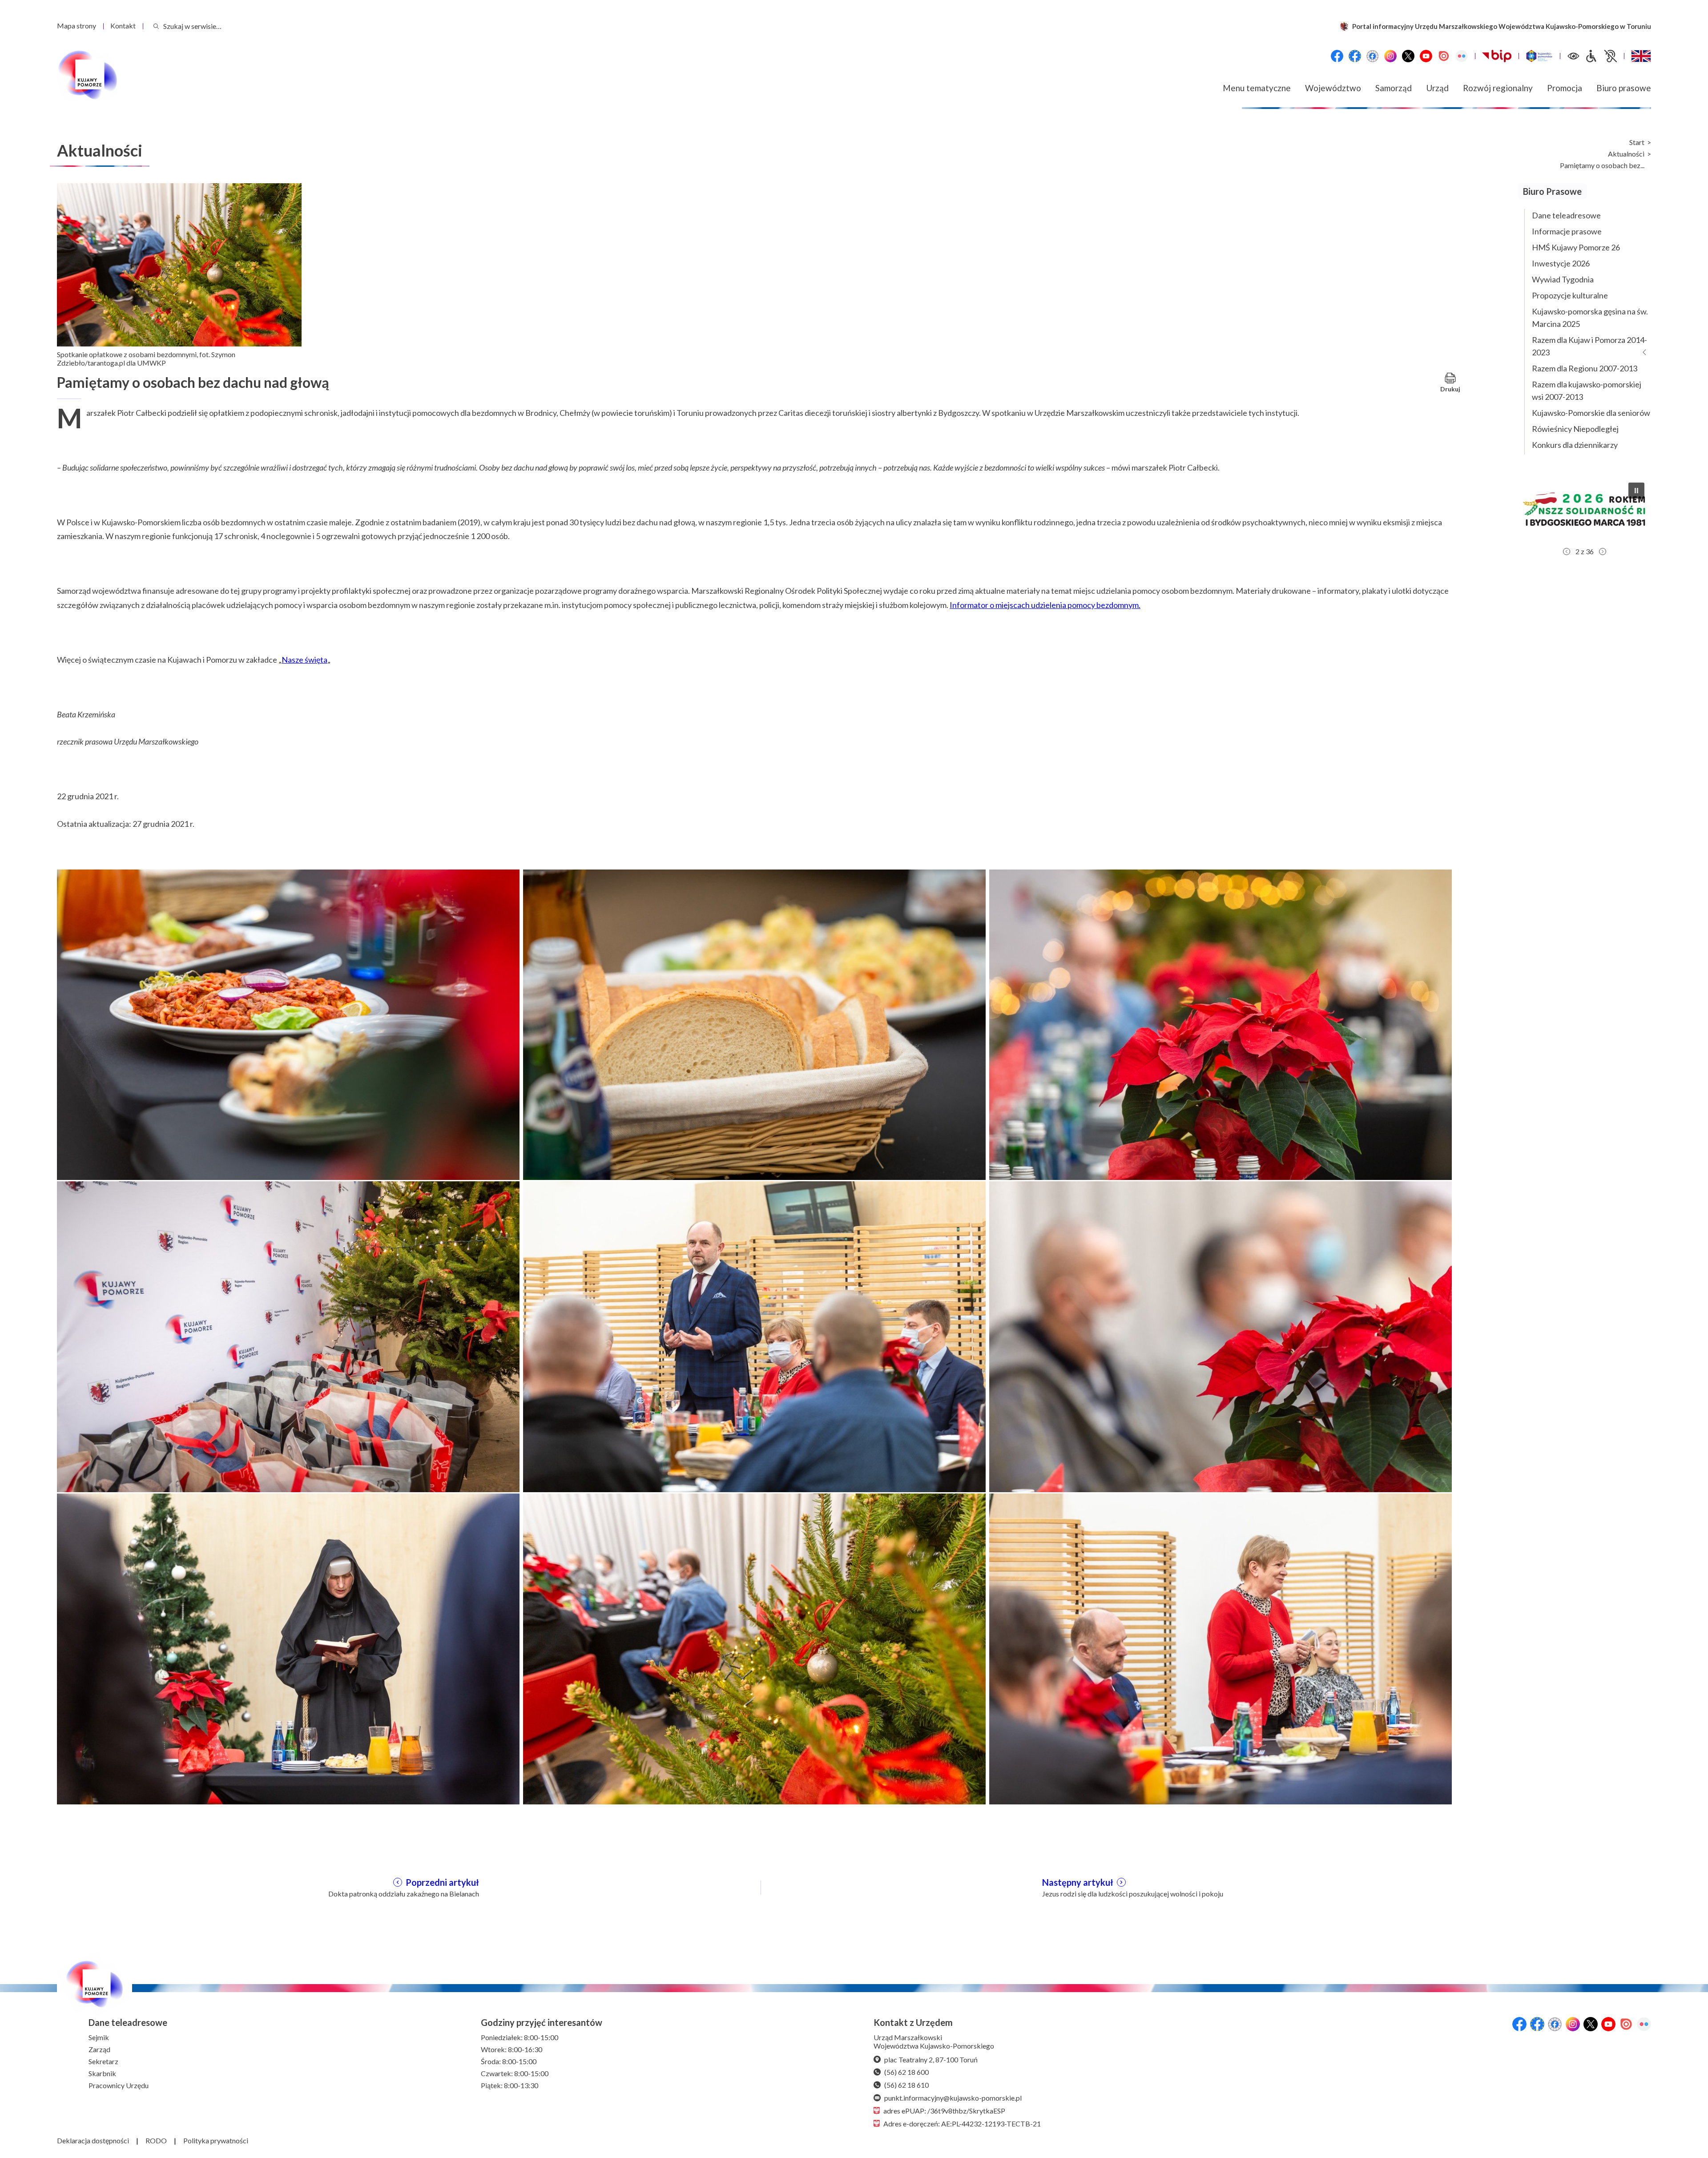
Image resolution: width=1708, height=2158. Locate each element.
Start (1637, 142)
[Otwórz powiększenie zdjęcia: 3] (1221, 1023)
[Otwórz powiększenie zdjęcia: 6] (1221, 1336)
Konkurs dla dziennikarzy (1575, 445)
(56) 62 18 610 (906, 2085)
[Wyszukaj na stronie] (156, 26)
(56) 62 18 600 (906, 2072)
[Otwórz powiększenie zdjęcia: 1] (288, 1023)
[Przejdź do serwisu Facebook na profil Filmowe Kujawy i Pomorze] (1373, 56)
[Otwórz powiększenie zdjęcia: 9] (1221, 1648)
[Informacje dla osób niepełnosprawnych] (1601, 56)
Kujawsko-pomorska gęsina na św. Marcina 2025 (1590, 318)
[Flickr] (1462, 56)
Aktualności (1626, 154)
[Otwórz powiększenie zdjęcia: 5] (754, 1336)
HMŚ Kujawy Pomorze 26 (1576, 247)
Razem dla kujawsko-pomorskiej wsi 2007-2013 (1587, 391)
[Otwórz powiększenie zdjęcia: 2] (754, 1023)
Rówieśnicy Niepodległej (1575, 429)
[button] (1584, 509)
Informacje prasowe (1567, 231)
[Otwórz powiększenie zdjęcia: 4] (288, 1336)
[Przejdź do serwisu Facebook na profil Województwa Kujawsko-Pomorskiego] (1337, 56)
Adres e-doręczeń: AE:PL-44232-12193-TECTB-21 (962, 2124)
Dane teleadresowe (1566, 215)
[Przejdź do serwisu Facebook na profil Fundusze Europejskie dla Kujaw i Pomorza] (1355, 56)
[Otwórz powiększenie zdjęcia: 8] (754, 1648)
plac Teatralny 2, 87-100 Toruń (931, 2059)
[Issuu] (1444, 56)
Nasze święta (304, 660)
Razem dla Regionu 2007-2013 (1585, 368)
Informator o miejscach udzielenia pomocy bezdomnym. (1045, 605)
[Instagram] (1390, 56)
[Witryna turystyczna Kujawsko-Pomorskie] (1539, 56)
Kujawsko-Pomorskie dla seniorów (1591, 413)
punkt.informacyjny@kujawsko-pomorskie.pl (953, 2098)
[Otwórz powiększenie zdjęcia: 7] (288, 1648)
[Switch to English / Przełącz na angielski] (1641, 56)
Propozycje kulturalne (1570, 295)
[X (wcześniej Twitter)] (1408, 56)
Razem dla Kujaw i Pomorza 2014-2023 (1589, 346)
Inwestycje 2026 (1561, 263)
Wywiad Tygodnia (1563, 279)
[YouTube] (1426, 56)
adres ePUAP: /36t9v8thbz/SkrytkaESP (944, 2111)
